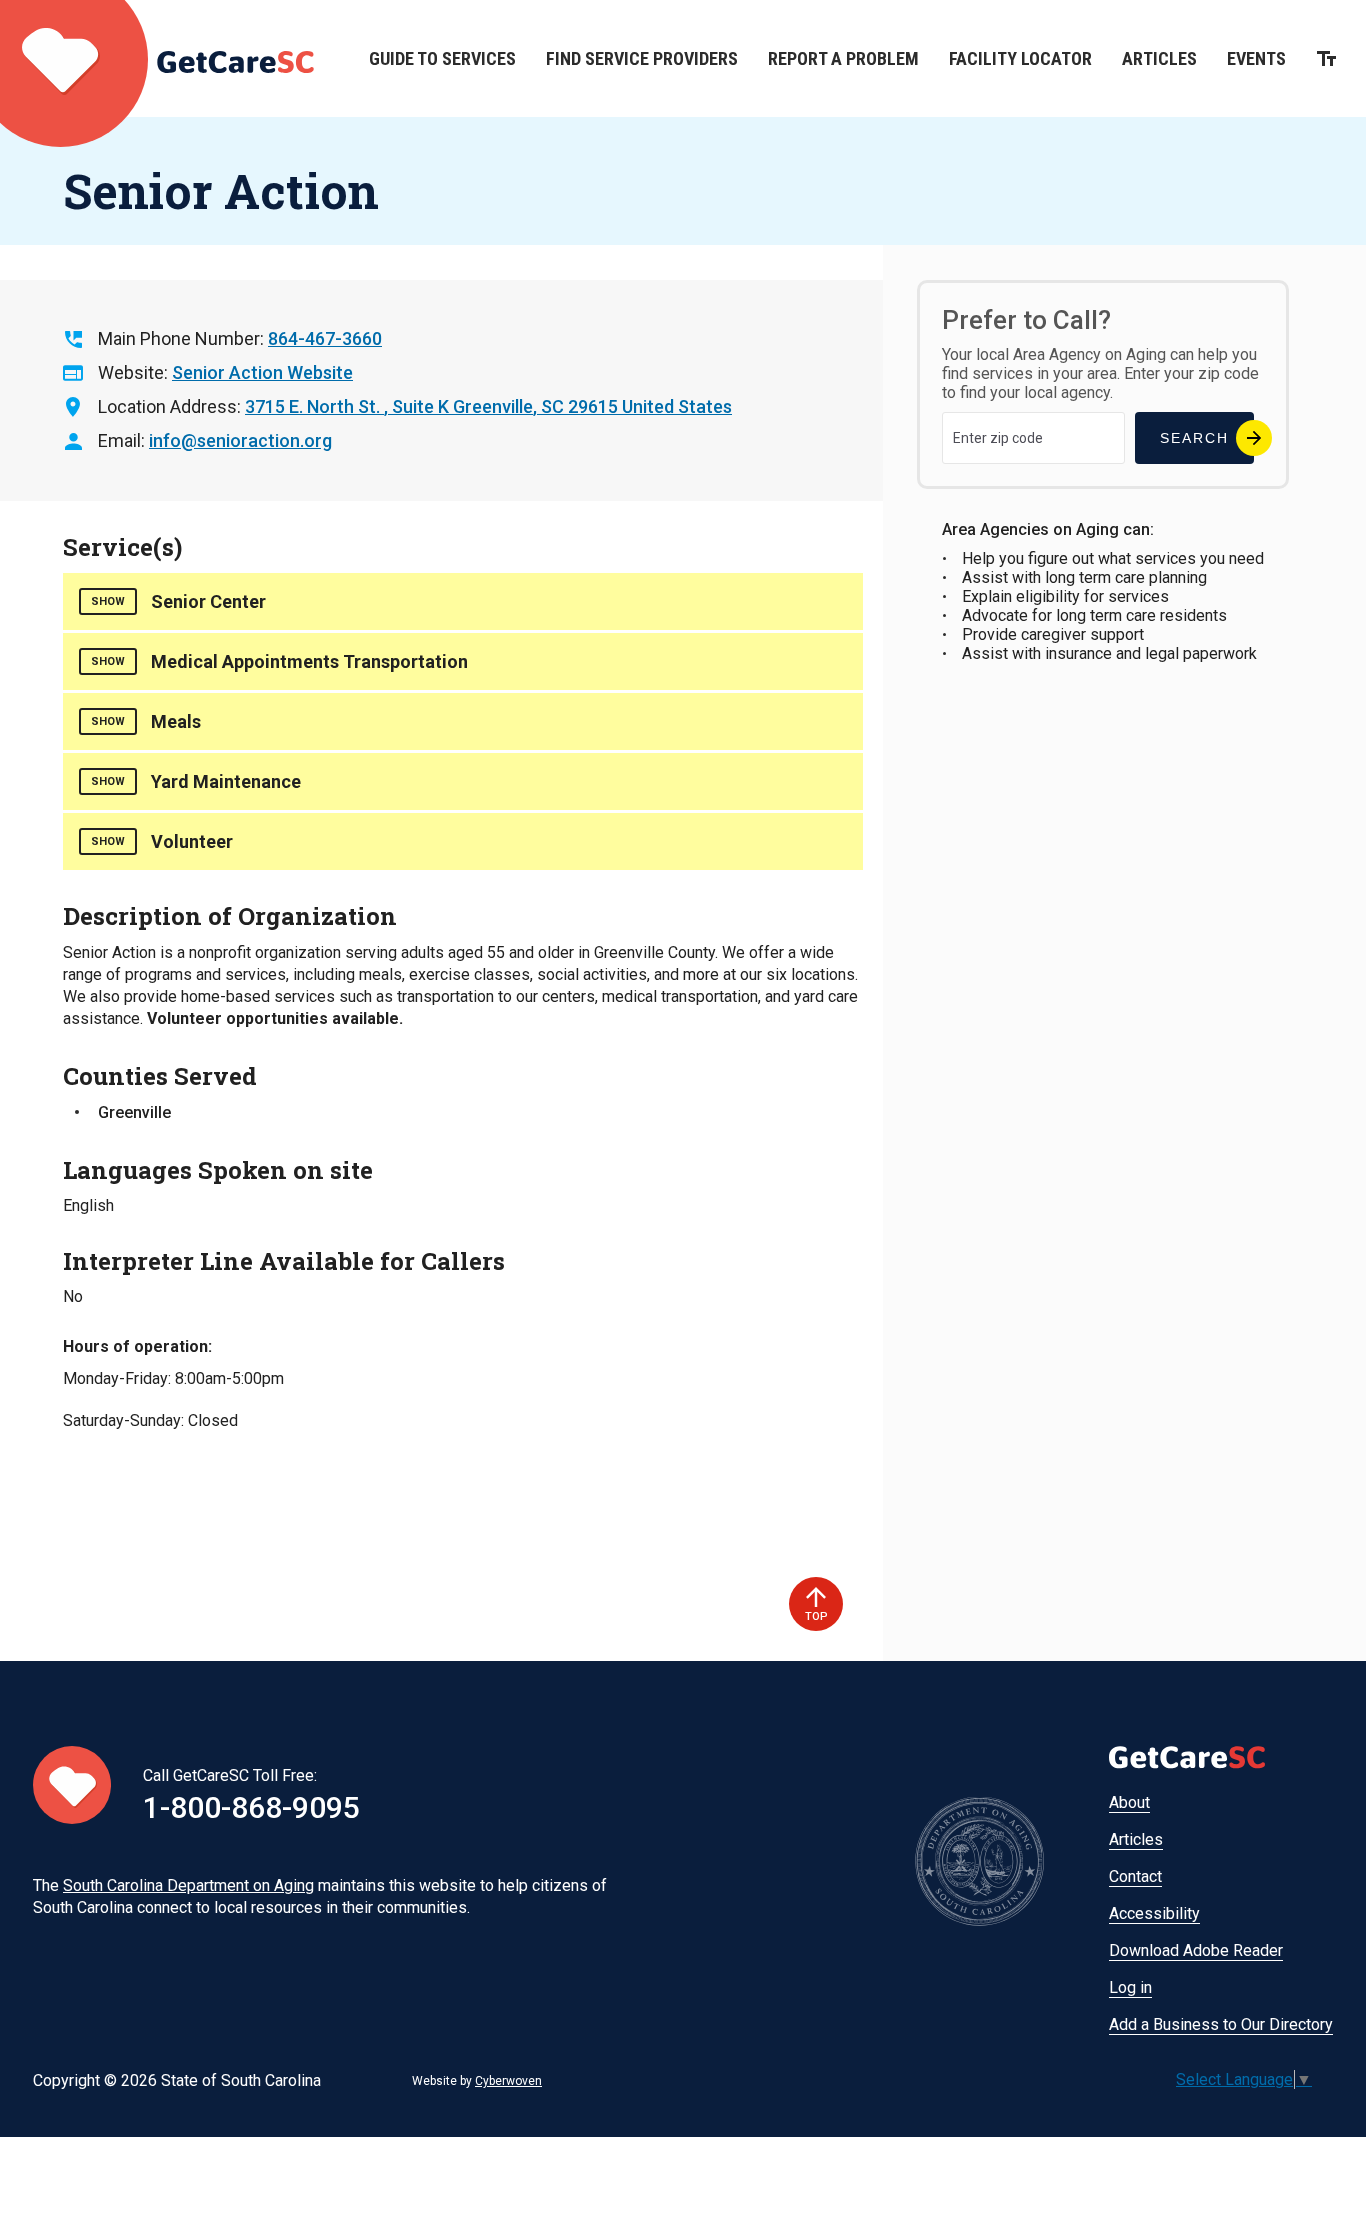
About (1129, 1802)
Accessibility (1154, 1913)
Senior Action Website (262, 372)
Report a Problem (843, 58)
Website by (477, 2081)
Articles (1159, 58)
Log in (1130, 1987)
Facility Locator (1020, 58)
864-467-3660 (325, 338)
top (816, 1616)
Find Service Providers (642, 58)
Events (1256, 58)
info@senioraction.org (240, 440)
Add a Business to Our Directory (1221, 2024)
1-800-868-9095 (251, 1807)
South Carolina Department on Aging (188, 1885)
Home (157, 58)
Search (1194, 438)
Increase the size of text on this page (1326, 58)
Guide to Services (442, 58)
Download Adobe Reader (1196, 1950)
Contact (1135, 1876)
